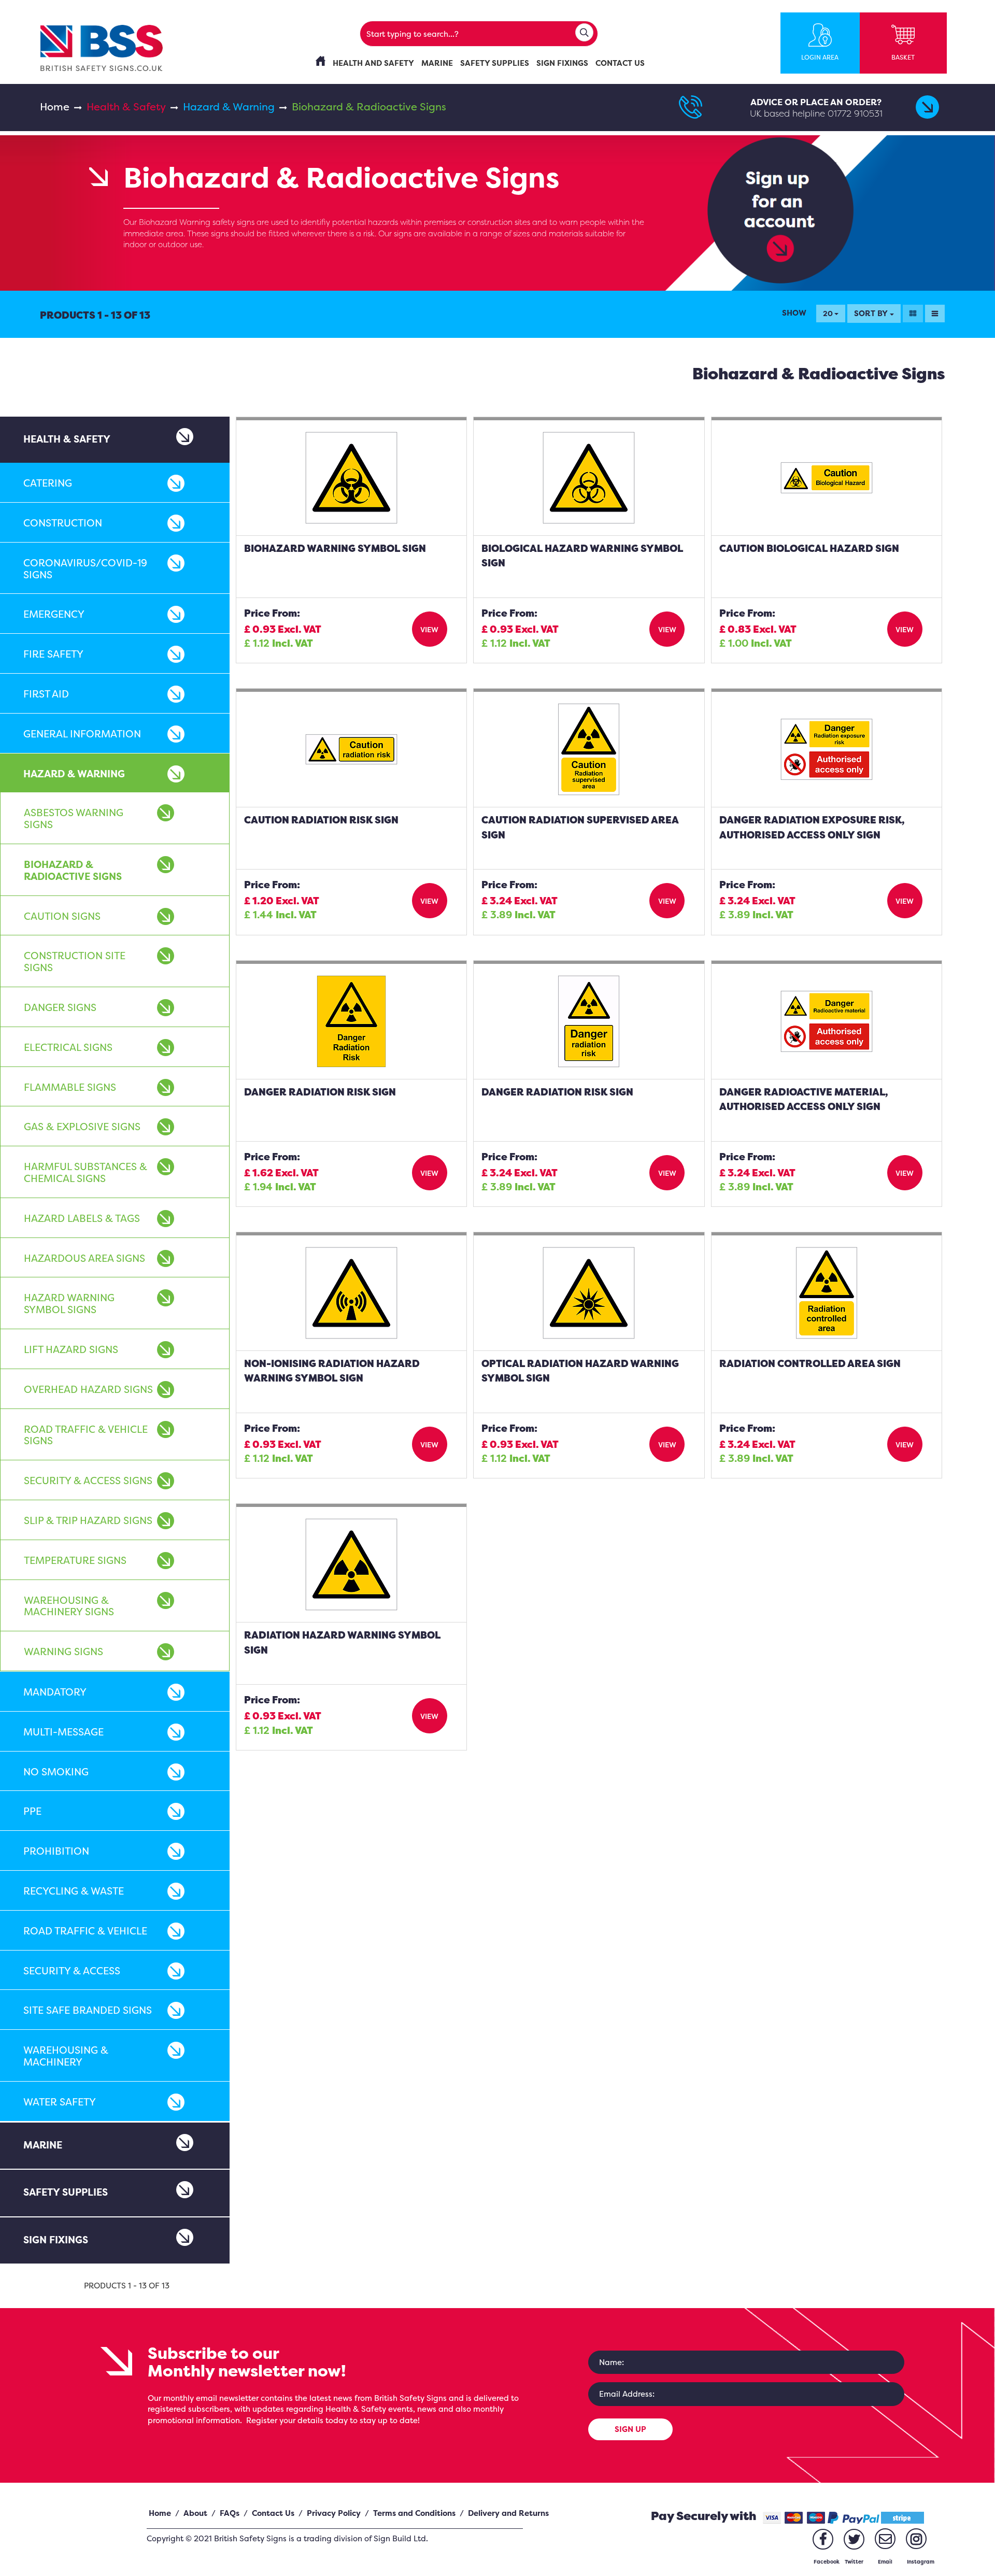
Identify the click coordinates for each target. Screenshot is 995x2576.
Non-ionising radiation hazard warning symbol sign (332, 1371)
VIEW (429, 629)
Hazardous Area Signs (84, 1258)
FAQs (230, 2513)
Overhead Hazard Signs (88, 1389)
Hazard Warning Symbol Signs (69, 1304)
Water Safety (60, 2102)
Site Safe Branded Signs (88, 2010)
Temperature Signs (75, 1560)
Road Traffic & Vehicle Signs (86, 1435)
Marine (43, 2145)
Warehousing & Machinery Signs (69, 1606)
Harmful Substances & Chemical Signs (86, 1172)
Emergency (54, 614)
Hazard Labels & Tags (82, 1218)
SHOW (794, 313)
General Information (82, 734)
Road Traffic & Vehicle (85, 1931)
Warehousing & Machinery (66, 2056)
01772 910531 (855, 113)
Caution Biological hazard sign (809, 548)
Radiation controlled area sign (810, 1363)
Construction (63, 523)
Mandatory (55, 1692)
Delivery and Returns (508, 2513)
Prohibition (56, 1851)
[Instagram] (916, 2539)
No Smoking (56, 1772)
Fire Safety (53, 654)
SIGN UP (630, 2429)
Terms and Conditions (414, 2513)
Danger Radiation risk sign (320, 1092)
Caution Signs (62, 916)
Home (55, 106)
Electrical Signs (68, 1047)
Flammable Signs (70, 1087)
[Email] (885, 2539)
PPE (32, 1811)
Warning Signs (63, 1652)
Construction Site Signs (75, 962)
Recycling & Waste (74, 1891)
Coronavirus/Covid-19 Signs (85, 569)
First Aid (46, 694)
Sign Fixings (56, 2240)
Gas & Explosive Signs (82, 1127)
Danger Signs (60, 1007)
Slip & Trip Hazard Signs (88, 1520)
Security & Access (72, 1971)
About (195, 2513)
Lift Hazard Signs (71, 1349)
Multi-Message (63, 1732)
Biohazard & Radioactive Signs (73, 870)
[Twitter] (854, 2539)
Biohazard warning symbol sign (335, 548)
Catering (48, 483)
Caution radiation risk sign (321, 820)
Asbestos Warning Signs (74, 819)
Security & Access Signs (88, 1481)
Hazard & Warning (229, 106)
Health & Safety (126, 106)
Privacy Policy (334, 2513)
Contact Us (273, 2513)
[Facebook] (823, 2539)
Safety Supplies (66, 2192)
